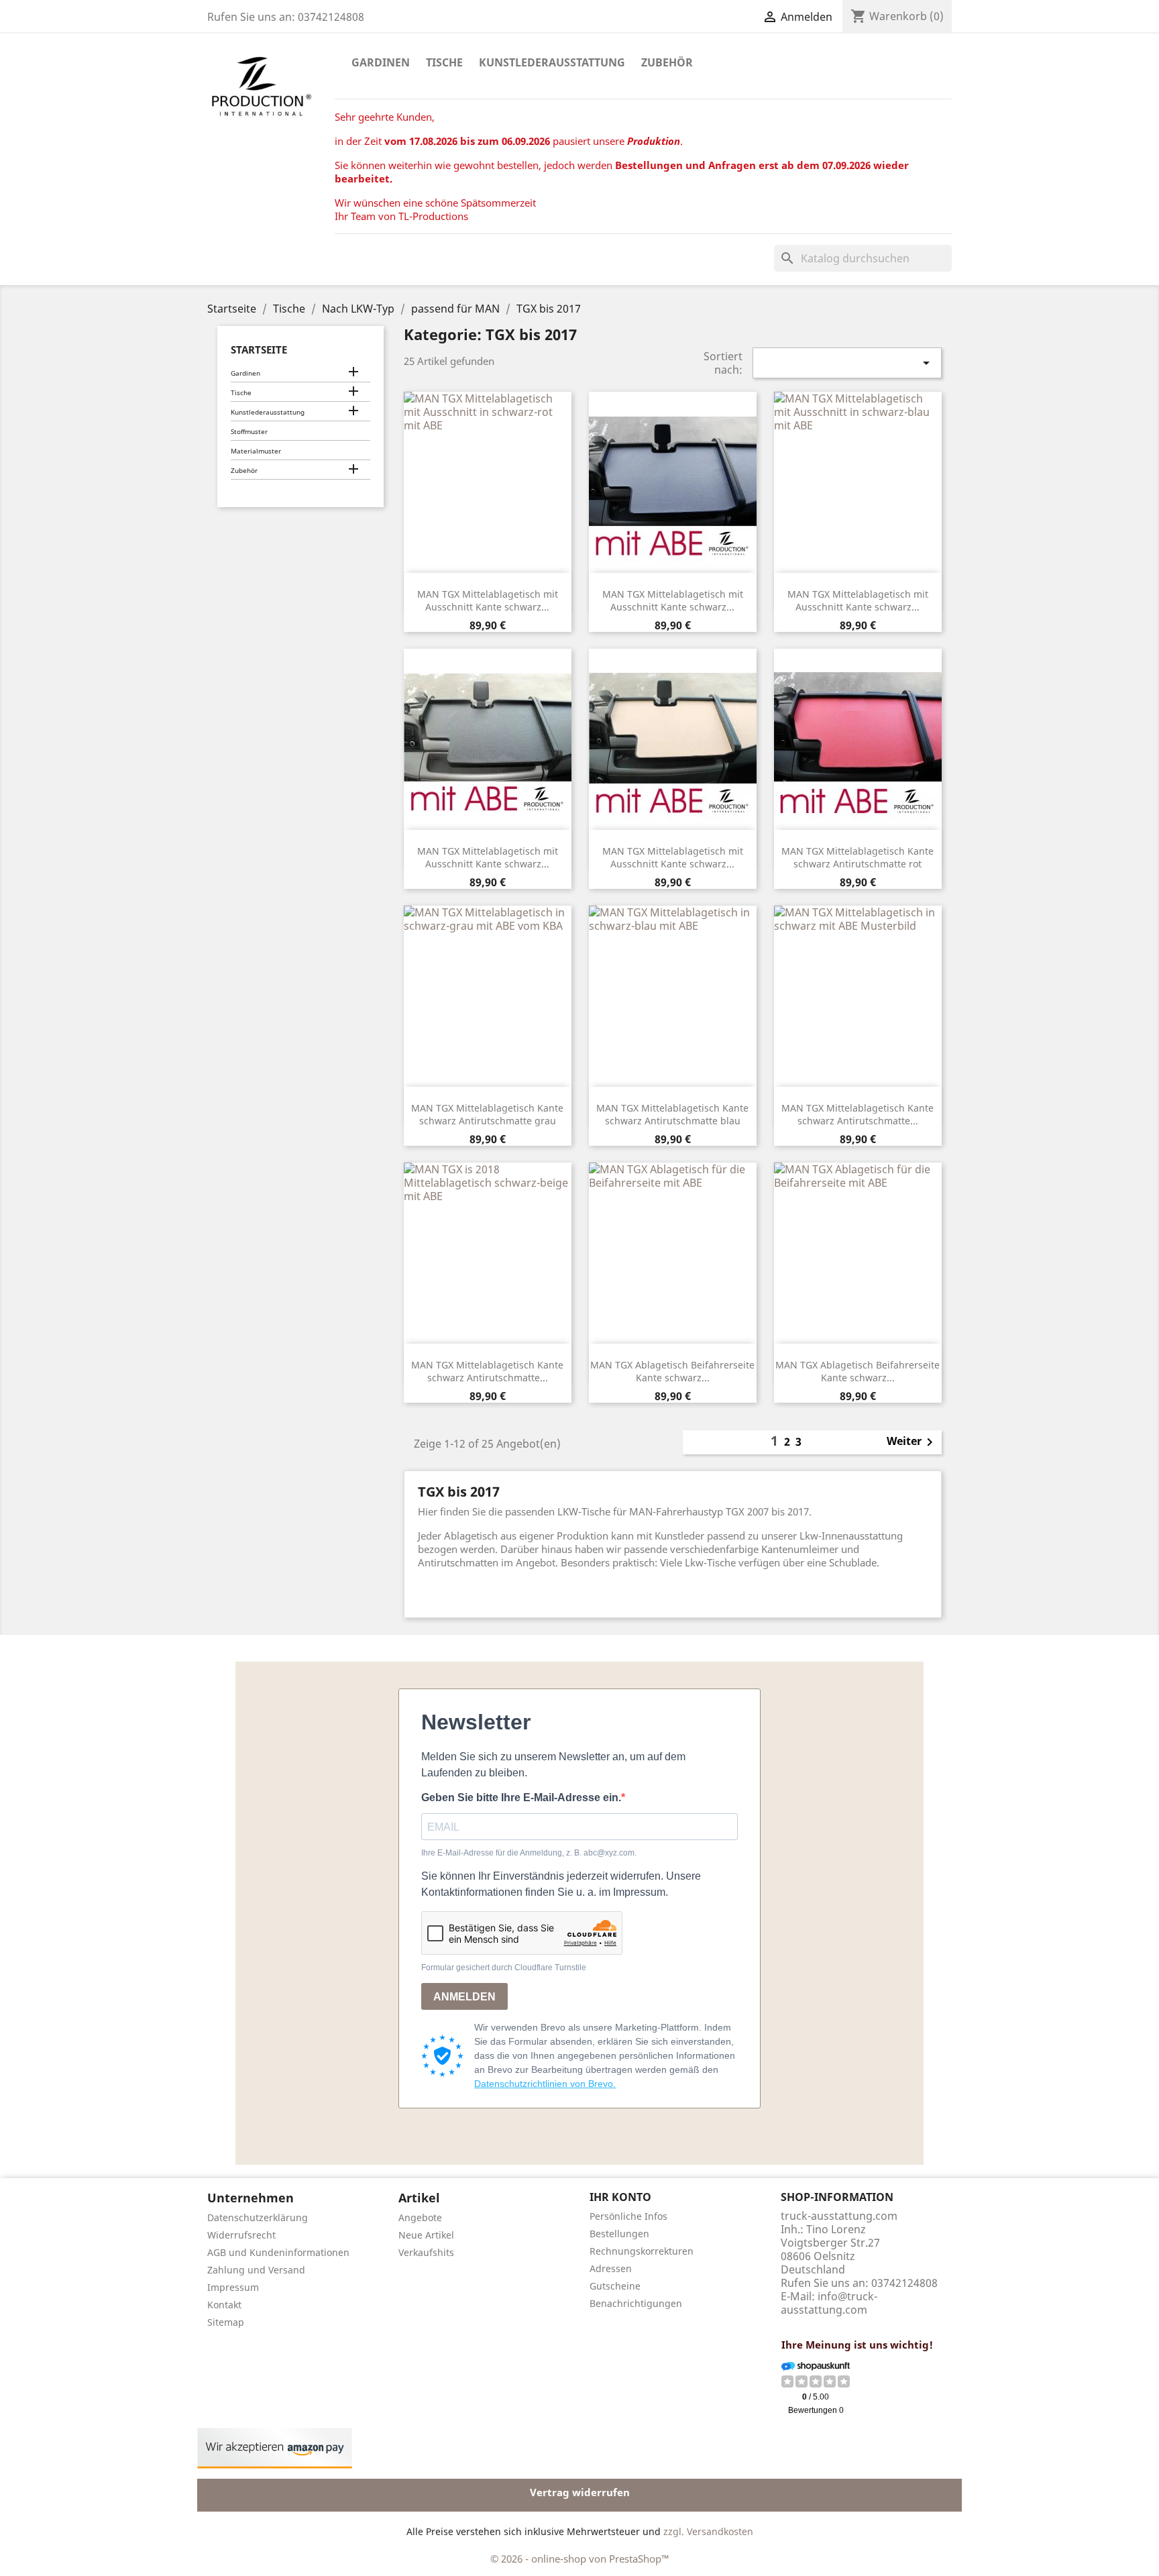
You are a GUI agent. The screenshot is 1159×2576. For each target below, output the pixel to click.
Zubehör (667, 62)
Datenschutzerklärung (258, 2217)
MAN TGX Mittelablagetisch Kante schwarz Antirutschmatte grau (487, 1115)
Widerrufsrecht (241, 2235)
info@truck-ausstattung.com (829, 2303)
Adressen (611, 2268)
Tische (444, 62)
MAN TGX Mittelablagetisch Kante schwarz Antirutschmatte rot (858, 858)
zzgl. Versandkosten (708, 2531)
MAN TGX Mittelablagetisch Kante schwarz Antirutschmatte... (858, 1115)
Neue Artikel (426, 2235)
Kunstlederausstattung (552, 62)
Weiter (912, 1442)
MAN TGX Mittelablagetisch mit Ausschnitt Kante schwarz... (488, 601)
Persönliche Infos (628, 2216)
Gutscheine (615, 2286)
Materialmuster (256, 451)
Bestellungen (619, 2234)
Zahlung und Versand (256, 2270)
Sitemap (226, 2322)
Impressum (233, 2287)
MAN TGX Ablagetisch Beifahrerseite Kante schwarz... (672, 1372)
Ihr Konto (620, 2197)
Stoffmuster (249, 431)
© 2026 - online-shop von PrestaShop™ (580, 2559)
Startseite (259, 350)
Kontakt (224, 2305)
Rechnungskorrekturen (642, 2251)
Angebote (420, 2217)
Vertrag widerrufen (580, 2492)
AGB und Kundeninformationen (278, 2252)
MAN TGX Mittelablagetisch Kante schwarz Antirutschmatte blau (672, 1115)
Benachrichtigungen (636, 2303)
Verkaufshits (426, 2252)
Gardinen (381, 62)
